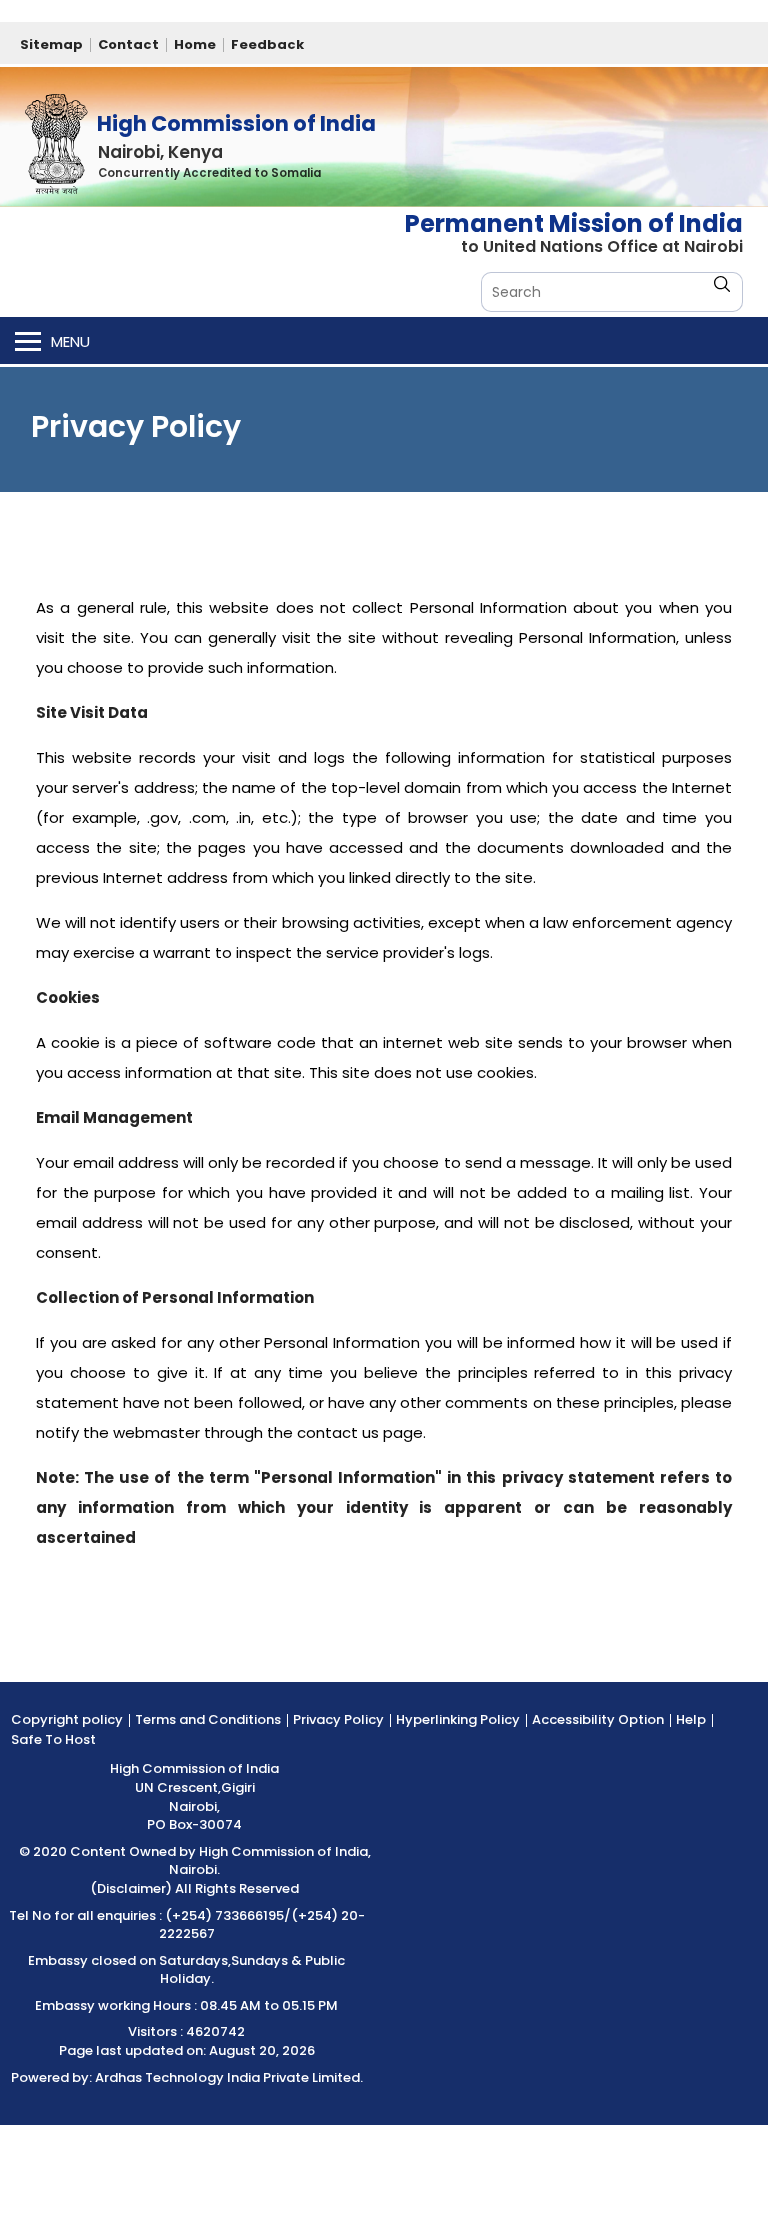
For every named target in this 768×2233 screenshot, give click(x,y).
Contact (128, 44)
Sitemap (51, 44)
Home (195, 44)
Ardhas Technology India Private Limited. (229, 2077)
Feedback (267, 44)
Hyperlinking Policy (458, 1719)
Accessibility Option (598, 1719)
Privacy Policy (338, 1719)
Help (691, 1719)
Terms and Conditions (208, 1719)
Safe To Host (53, 1739)
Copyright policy (67, 1719)
